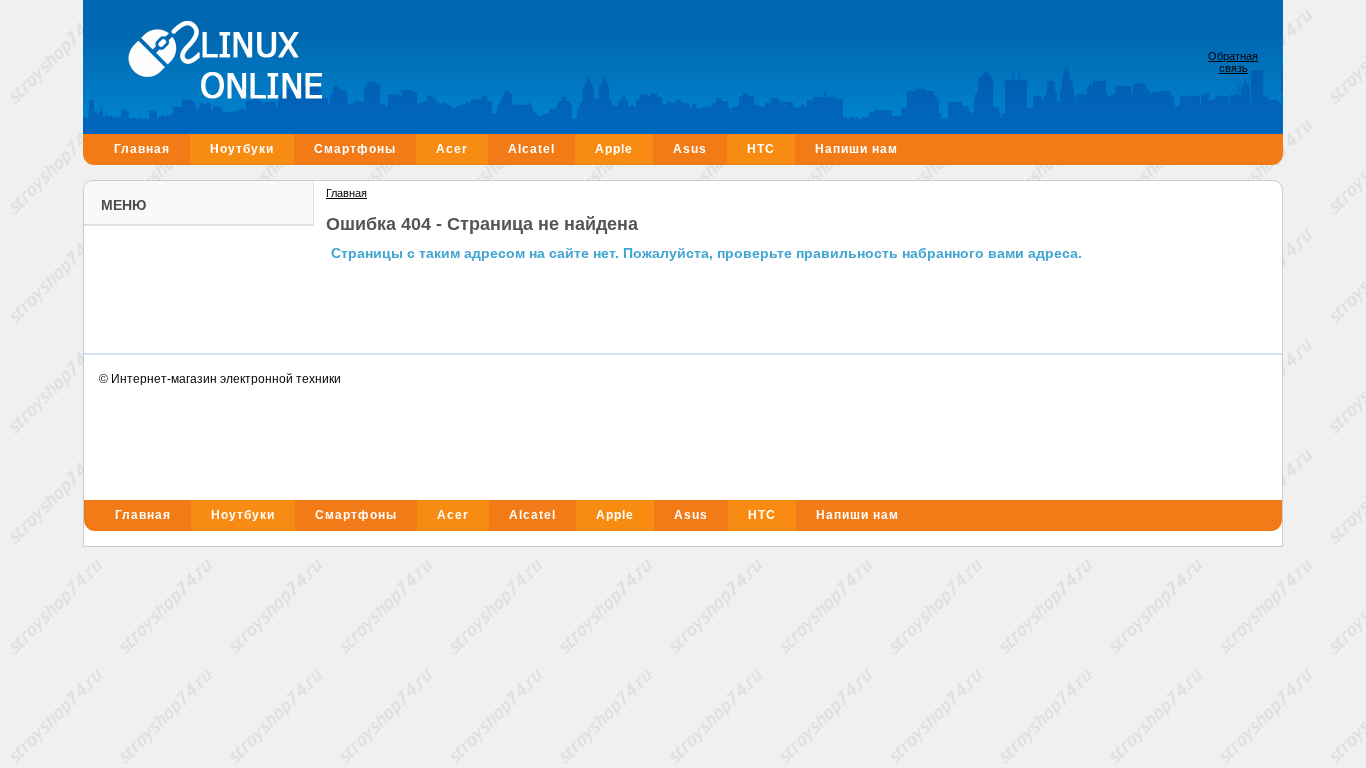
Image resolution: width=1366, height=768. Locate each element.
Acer (452, 149)
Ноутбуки (242, 149)
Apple (614, 149)
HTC (761, 149)
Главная (142, 149)
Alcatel (531, 149)
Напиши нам (856, 149)
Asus (690, 149)
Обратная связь (1233, 62)
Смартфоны (355, 149)
